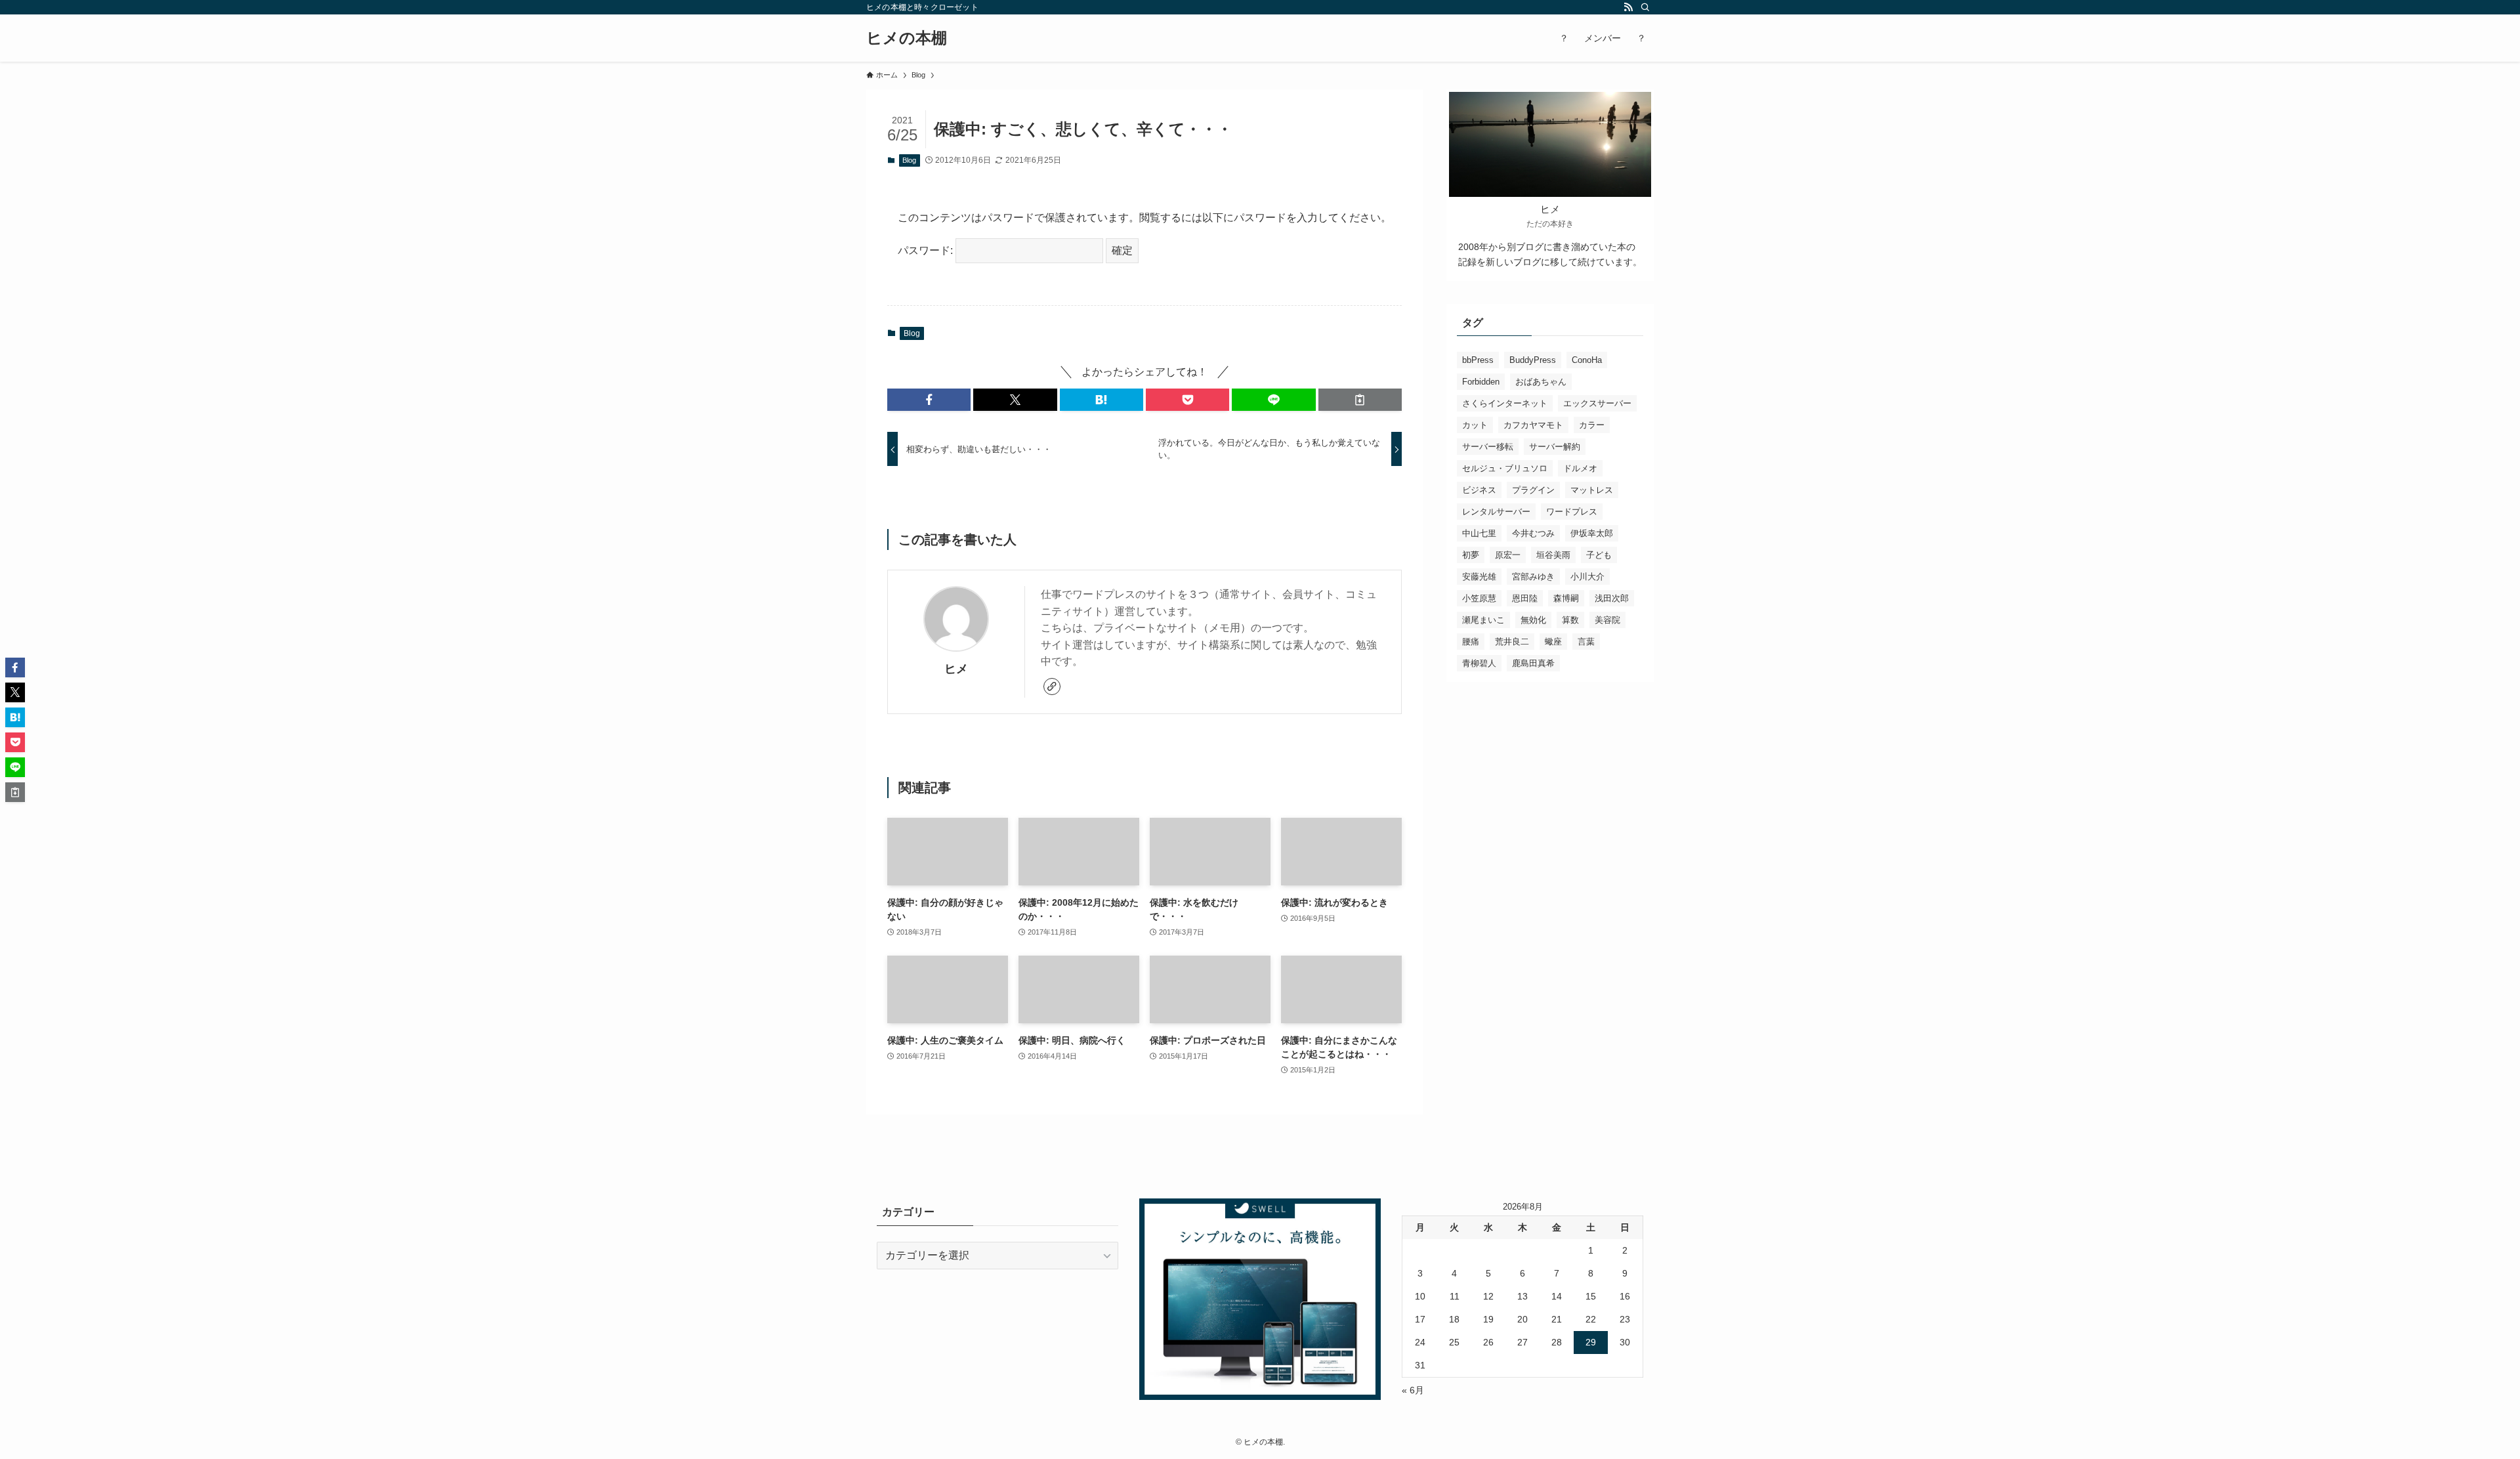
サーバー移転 (1488, 447)
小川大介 (1587, 577)
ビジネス (1479, 490)
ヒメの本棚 (907, 38)
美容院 (1607, 620)
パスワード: (927, 250)
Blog (909, 160)
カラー (1592, 425)
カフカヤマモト (1533, 425)
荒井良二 (1512, 642)
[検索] (1645, 7)
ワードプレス (1572, 512)
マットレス (1592, 490)
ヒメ (956, 669)
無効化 (1533, 620)
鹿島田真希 (1533, 663)
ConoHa (1587, 360)
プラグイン (1533, 490)
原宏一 (1508, 555)
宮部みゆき (1533, 577)
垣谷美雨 (1553, 555)
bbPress (1478, 360)
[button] (929, 400)
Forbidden (1481, 382)
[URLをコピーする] (1360, 400)
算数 (1570, 620)
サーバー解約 (1555, 447)
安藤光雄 (1479, 577)
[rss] (1628, 7)
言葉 (1586, 642)
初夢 (1471, 555)
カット (1475, 425)
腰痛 (1471, 642)
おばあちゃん (1541, 382)
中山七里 (1479, 533)
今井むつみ (1533, 533)
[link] (1052, 687)
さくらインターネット (1505, 403)
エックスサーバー (1597, 403)
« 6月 (1413, 1390)
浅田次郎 (1612, 598)
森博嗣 (1566, 598)
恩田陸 (1525, 598)
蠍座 (1553, 642)
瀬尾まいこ (1483, 620)
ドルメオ (1580, 468)
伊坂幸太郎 (1592, 533)
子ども (1599, 555)
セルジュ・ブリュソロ (1505, 468)
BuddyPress (1533, 360)
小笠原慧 (1479, 598)
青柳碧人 (1479, 663)
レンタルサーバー (1496, 512)
